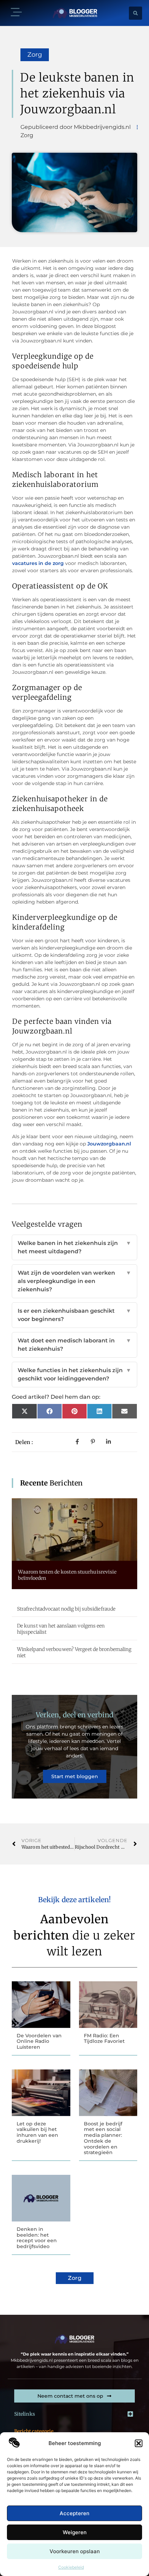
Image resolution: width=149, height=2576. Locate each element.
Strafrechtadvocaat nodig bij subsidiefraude (66, 1609)
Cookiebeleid (71, 2567)
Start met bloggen (75, 1776)
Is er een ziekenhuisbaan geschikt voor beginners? (74, 1315)
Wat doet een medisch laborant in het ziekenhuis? (74, 1345)
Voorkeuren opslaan (75, 2551)
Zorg (35, 55)
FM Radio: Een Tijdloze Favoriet (104, 2039)
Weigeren (75, 2532)
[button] (139, 2443)
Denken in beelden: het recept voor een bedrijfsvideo (37, 2238)
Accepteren (74, 2513)
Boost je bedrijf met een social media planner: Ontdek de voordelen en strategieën (103, 2138)
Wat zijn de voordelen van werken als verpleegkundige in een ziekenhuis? (74, 1281)
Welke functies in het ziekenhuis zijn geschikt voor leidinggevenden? (74, 1374)
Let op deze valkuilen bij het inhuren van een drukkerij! (37, 2132)
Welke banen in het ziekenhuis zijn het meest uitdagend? (74, 1247)
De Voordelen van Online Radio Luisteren (39, 2041)
